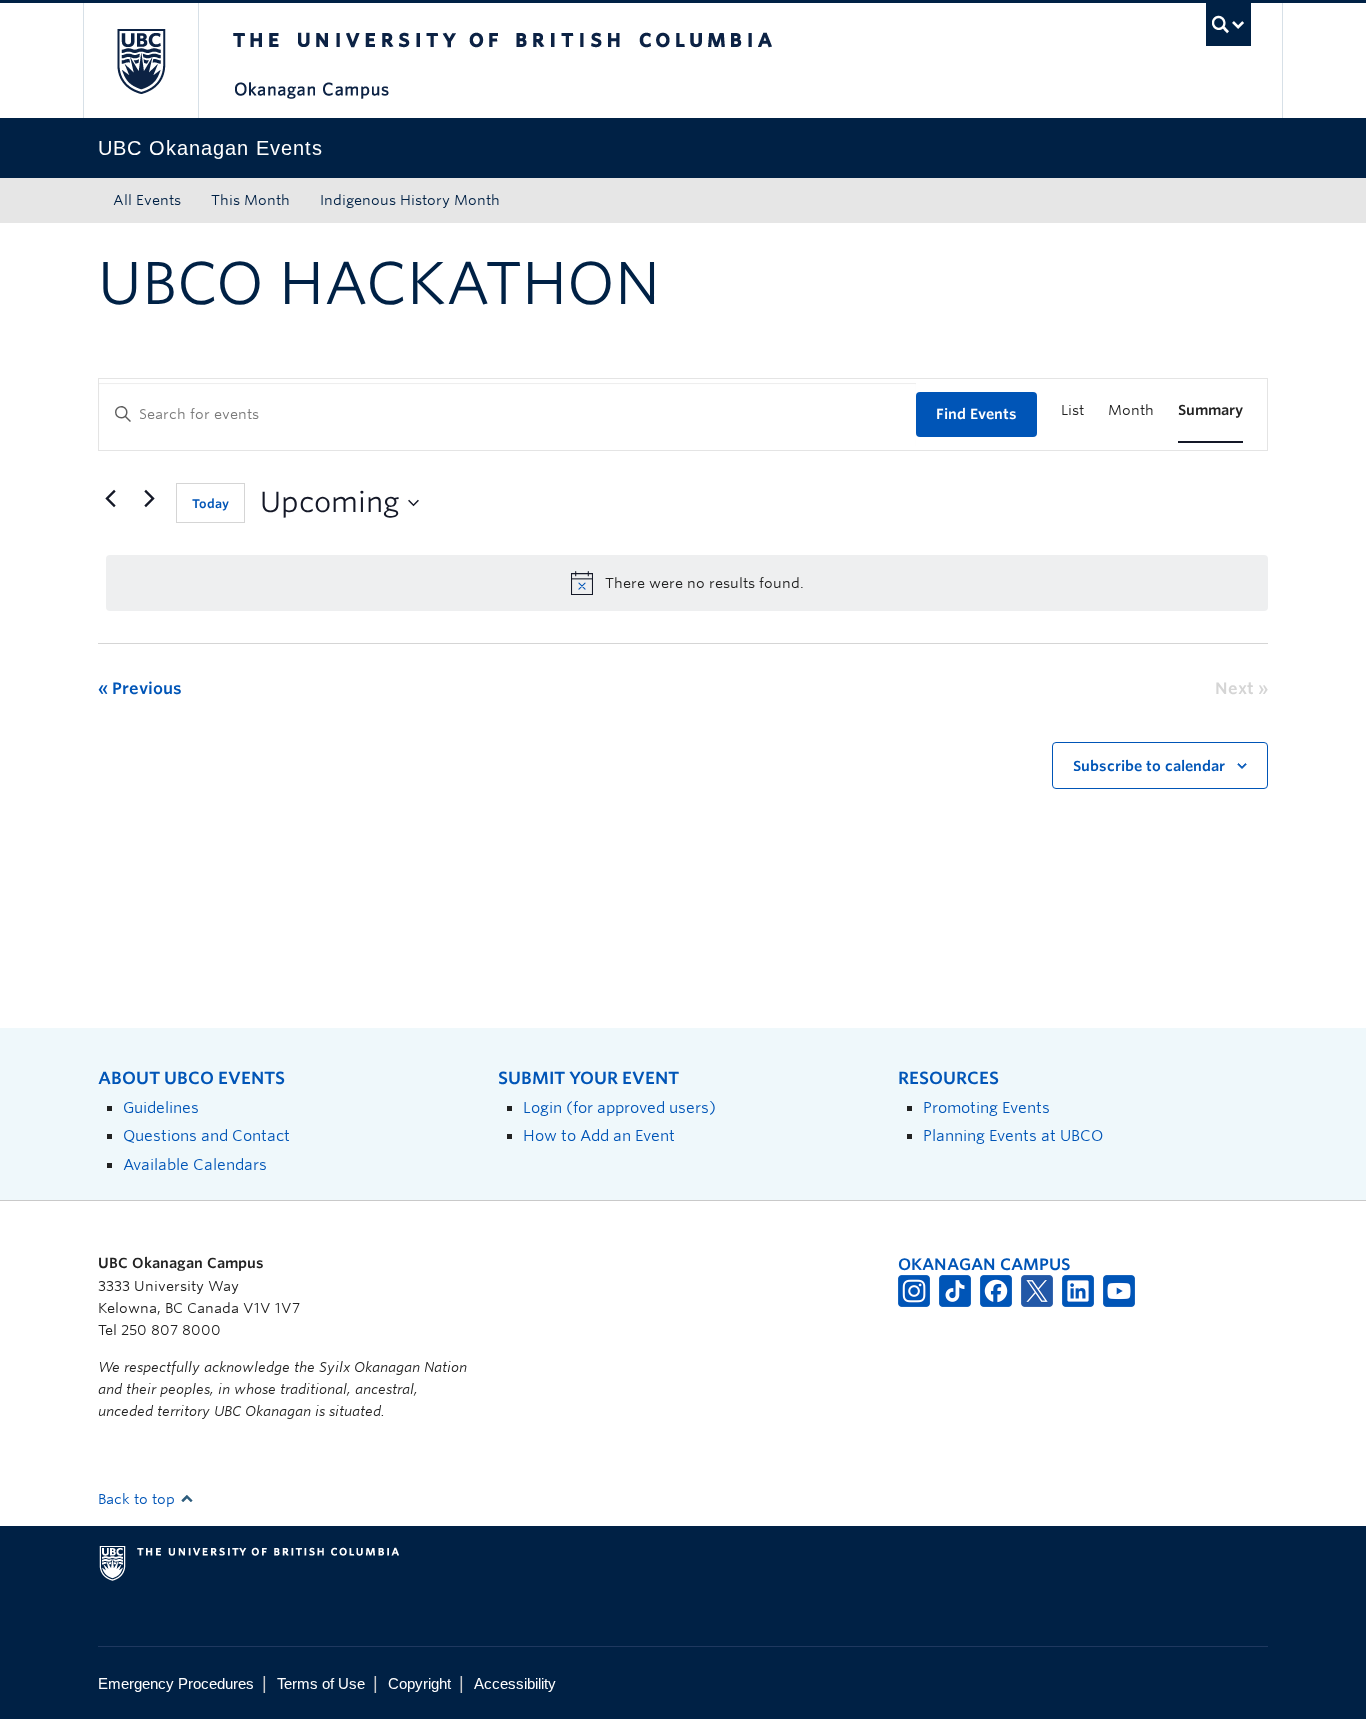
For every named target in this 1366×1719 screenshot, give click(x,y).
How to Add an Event (599, 1135)
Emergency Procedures (176, 1683)
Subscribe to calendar (1149, 766)
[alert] (687, 583)
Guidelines (161, 1107)
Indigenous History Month (410, 200)
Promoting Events (986, 1107)
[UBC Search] (1228, 24)
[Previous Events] (110, 499)
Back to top (138, 1499)
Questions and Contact (206, 1135)
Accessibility (515, 1683)
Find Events (976, 414)
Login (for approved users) (619, 1107)
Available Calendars (195, 1164)
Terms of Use (321, 1683)
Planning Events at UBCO (1013, 1135)
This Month (250, 200)
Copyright (419, 1683)
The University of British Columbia (140, 60)
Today (210, 503)
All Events (147, 200)
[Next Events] (149, 499)
